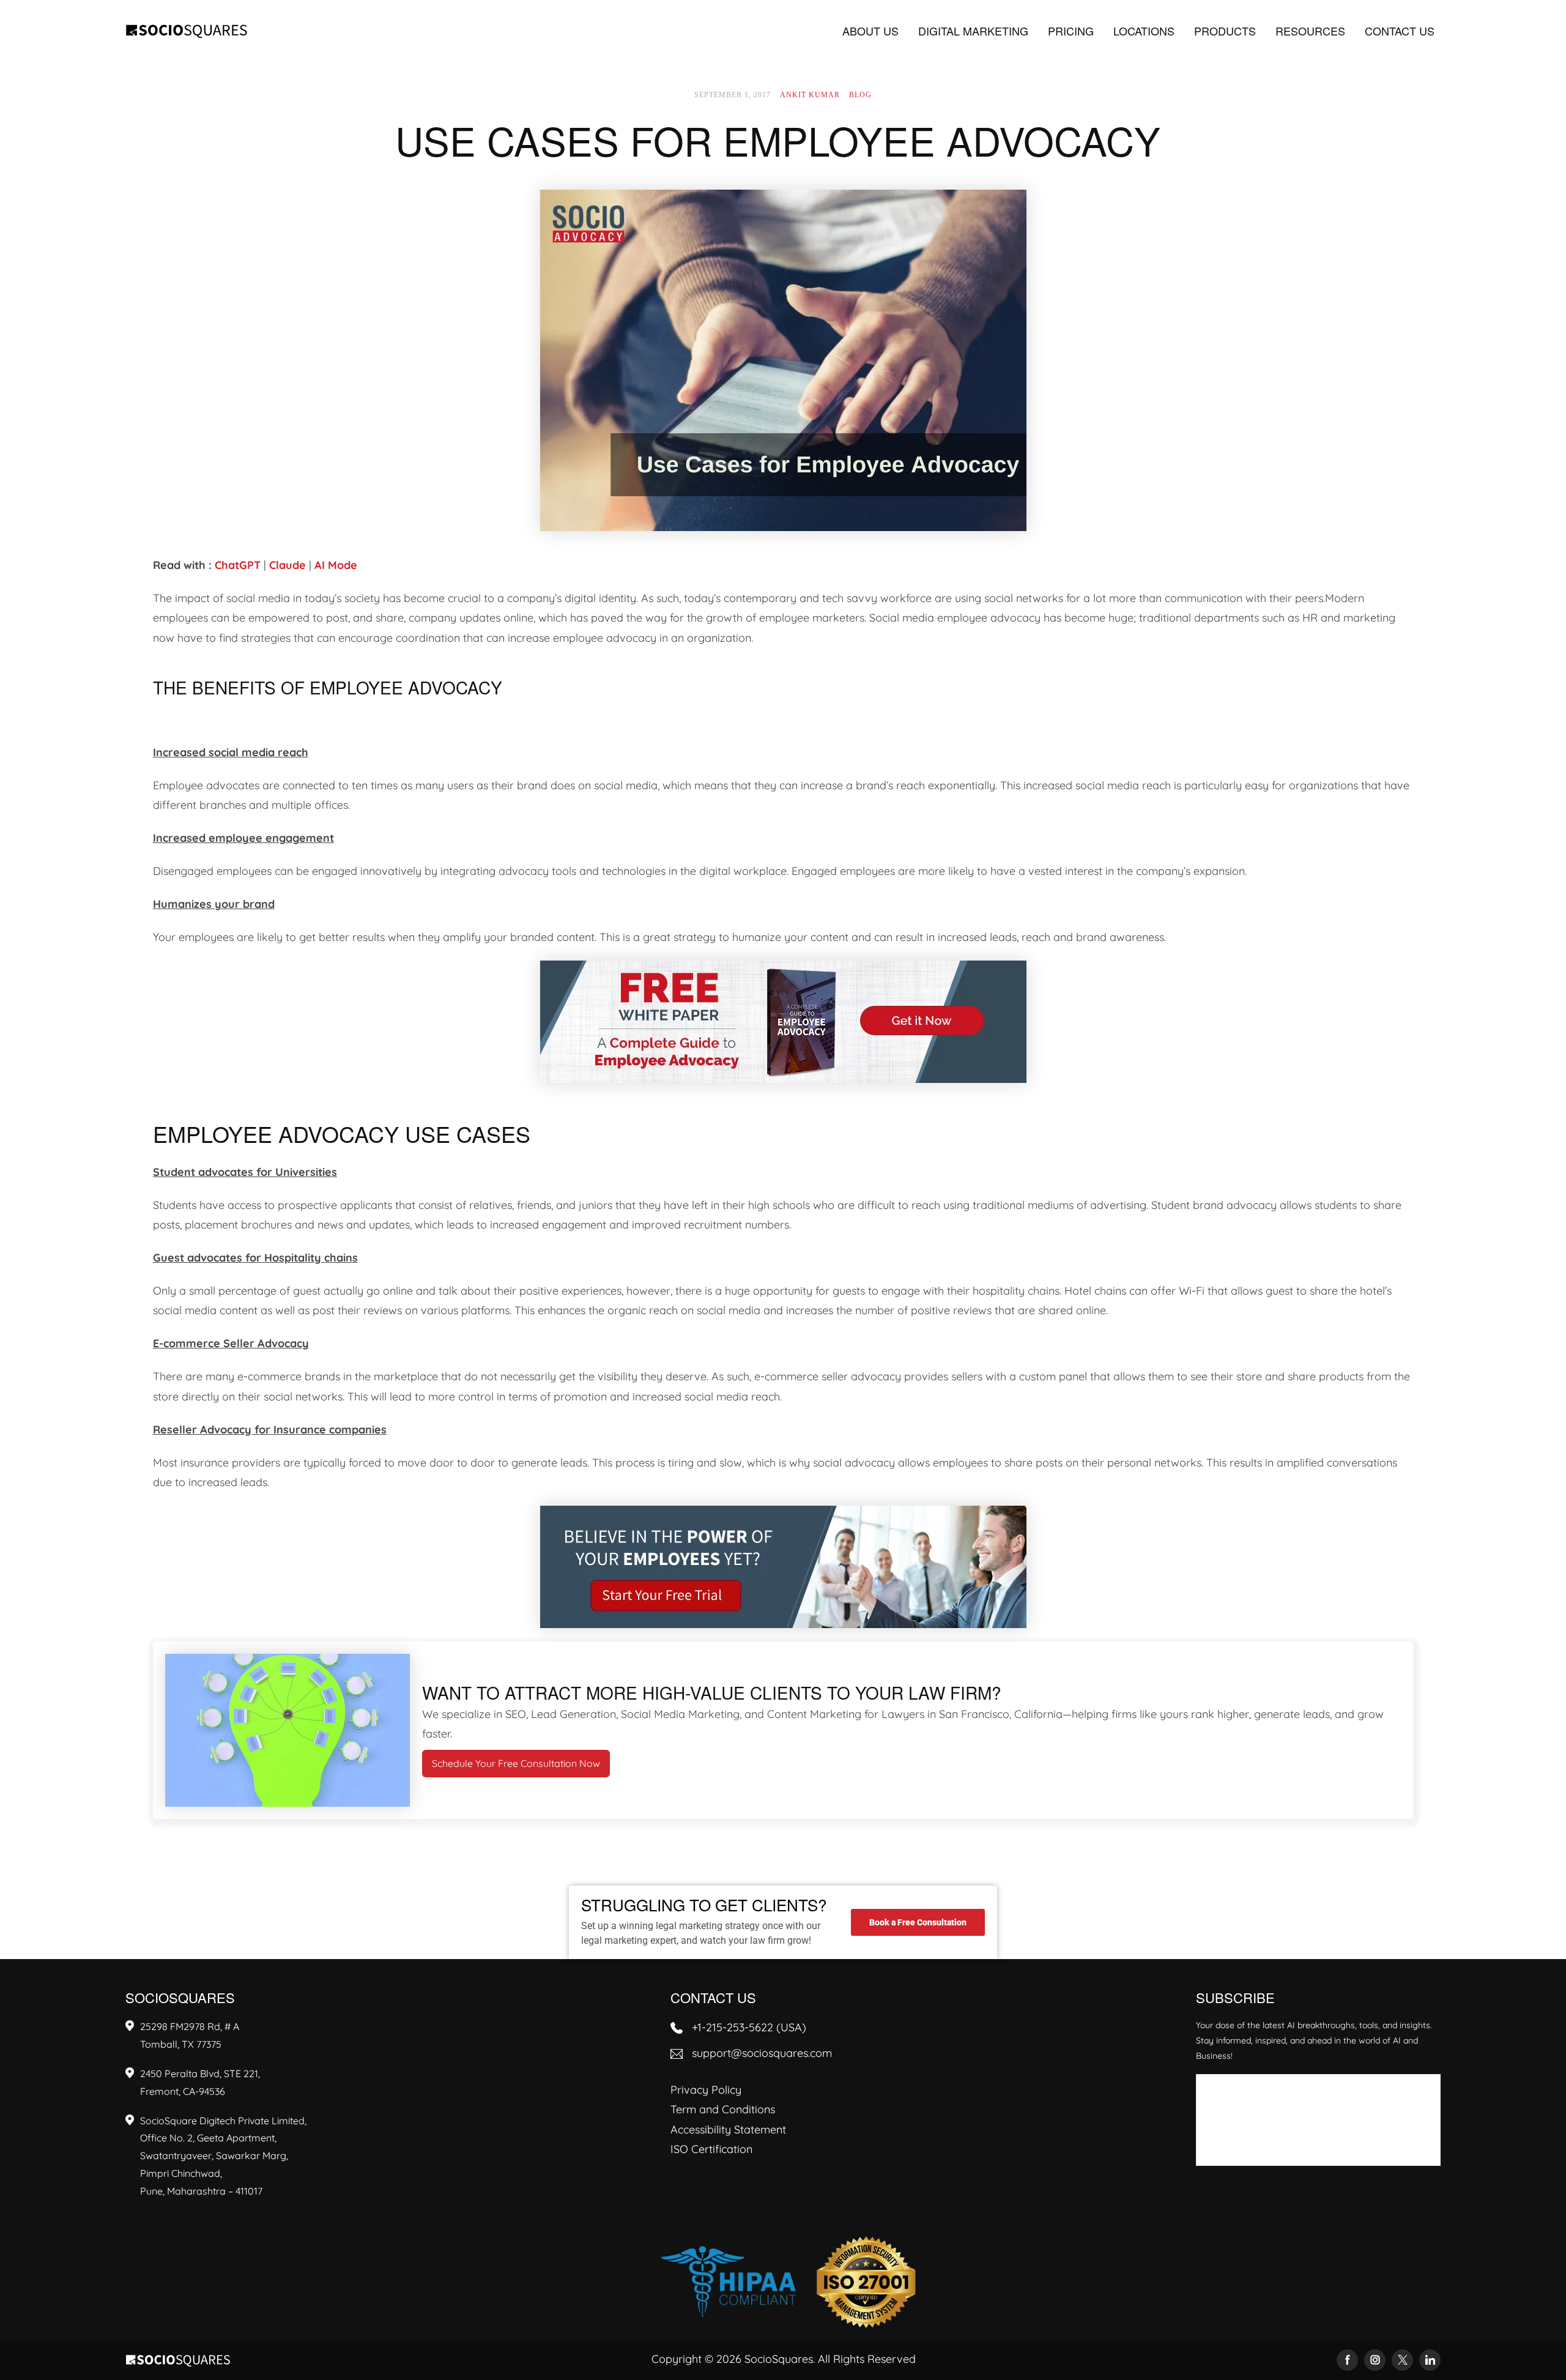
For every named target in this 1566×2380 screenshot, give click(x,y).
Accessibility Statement (728, 2129)
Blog (860, 95)
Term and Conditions (723, 2109)
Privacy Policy (706, 2090)
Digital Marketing (973, 31)
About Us (870, 31)
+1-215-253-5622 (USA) (749, 2027)
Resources (1310, 31)
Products (1225, 31)
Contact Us (1400, 31)
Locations (1144, 31)
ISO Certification (711, 2149)
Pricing (1071, 31)
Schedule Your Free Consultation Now (516, 1763)
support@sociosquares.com (762, 2053)
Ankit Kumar (810, 95)
